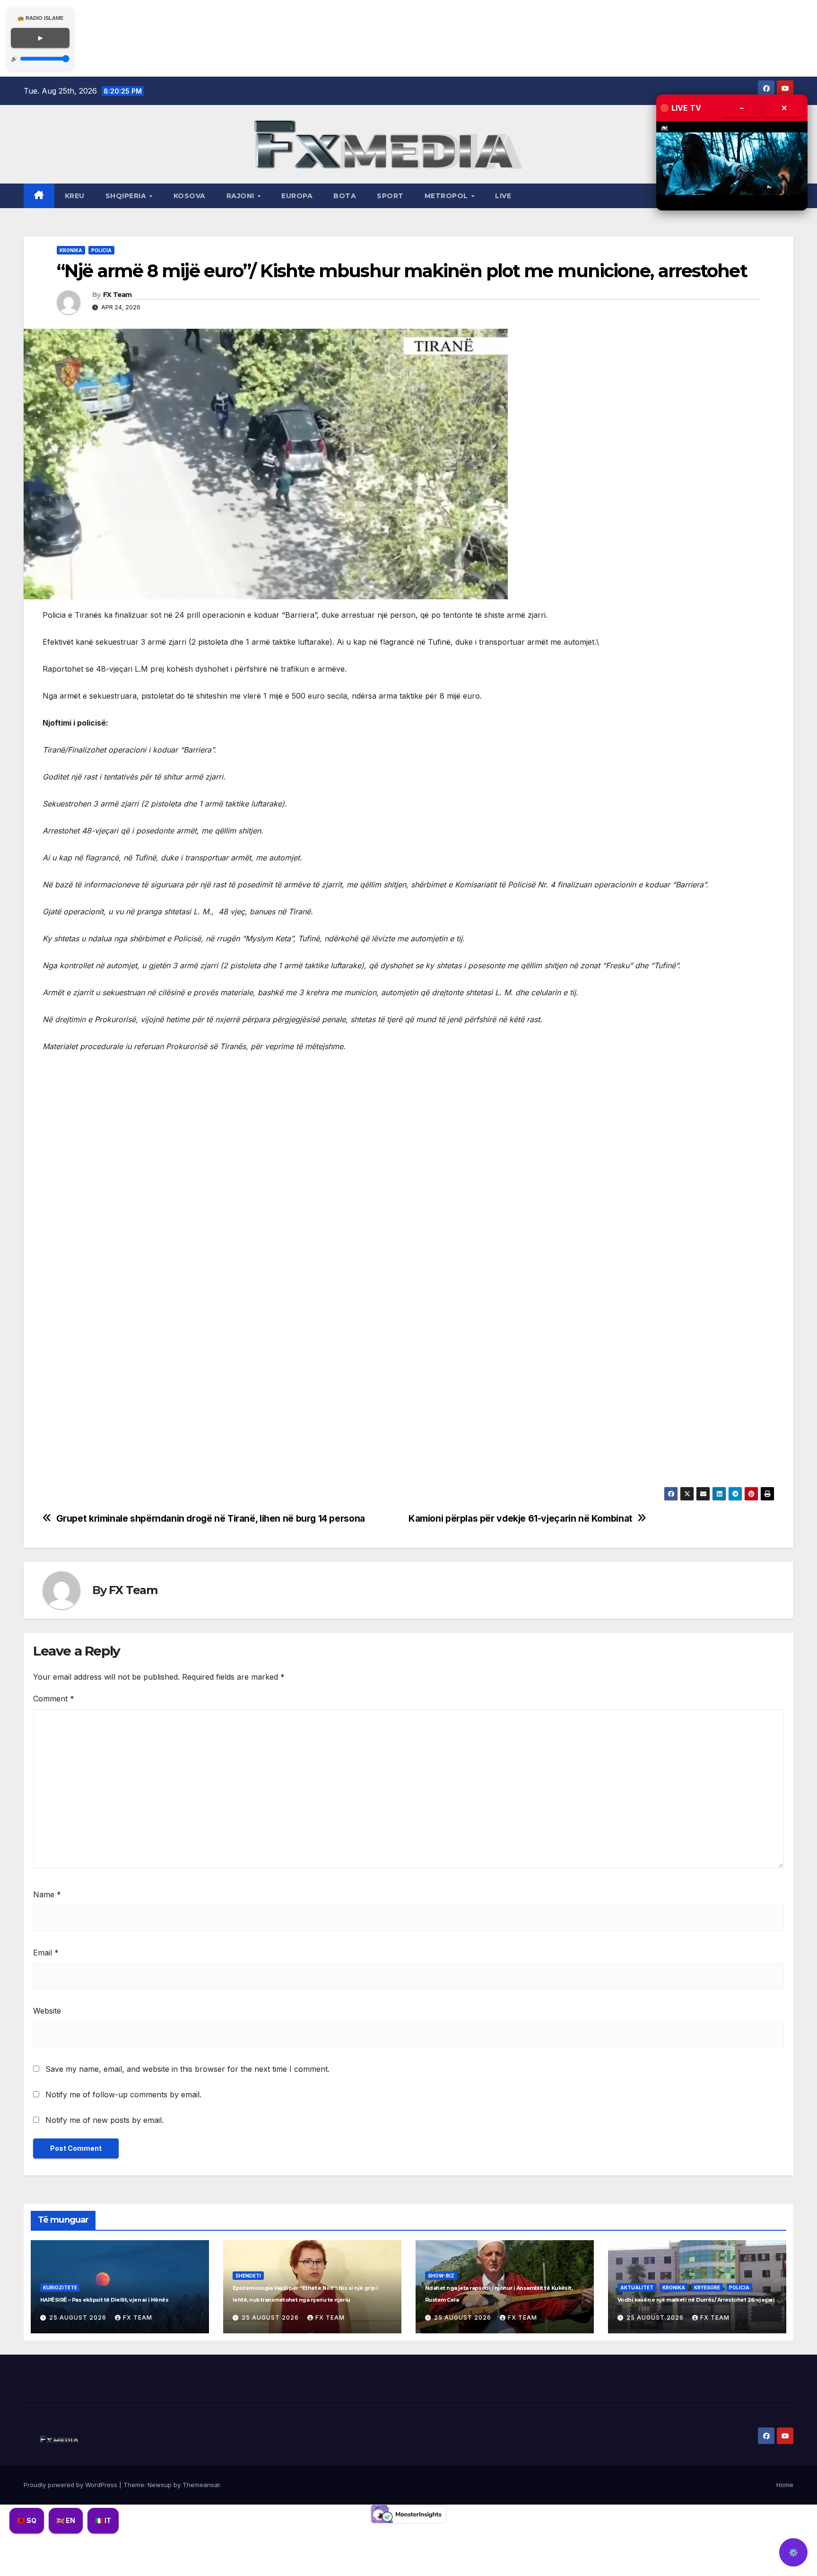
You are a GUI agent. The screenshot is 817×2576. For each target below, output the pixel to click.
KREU (75, 196)
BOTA (345, 196)
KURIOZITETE (60, 2287)
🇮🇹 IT (103, 2520)
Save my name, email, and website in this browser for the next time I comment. (187, 2069)
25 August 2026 (79, 2318)
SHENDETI (248, 2276)
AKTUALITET (637, 2287)
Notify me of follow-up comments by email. (123, 2094)
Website (47, 2011)
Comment (54, 1699)
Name (47, 1894)
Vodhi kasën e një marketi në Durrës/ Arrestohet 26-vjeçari (696, 2300)
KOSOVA (190, 196)
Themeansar (201, 2485)
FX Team (117, 295)
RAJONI (242, 196)
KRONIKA (71, 250)
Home (785, 2485)
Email (46, 1953)
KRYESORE (707, 2287)
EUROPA (297, 196)
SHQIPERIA (127, 196)
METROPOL (448, 196)
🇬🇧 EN (66, 2520)
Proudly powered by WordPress (71, 2485)
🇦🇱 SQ (27, 2520)
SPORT (390, 196)
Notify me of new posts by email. (104, 2120)
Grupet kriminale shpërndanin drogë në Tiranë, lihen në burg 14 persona (211, 1519)
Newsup (160, 2485)
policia (101, 250)
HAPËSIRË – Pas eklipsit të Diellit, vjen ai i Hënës (104, 2300)
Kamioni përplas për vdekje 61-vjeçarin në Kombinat (521, 1519)
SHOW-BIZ (441, 2276)
